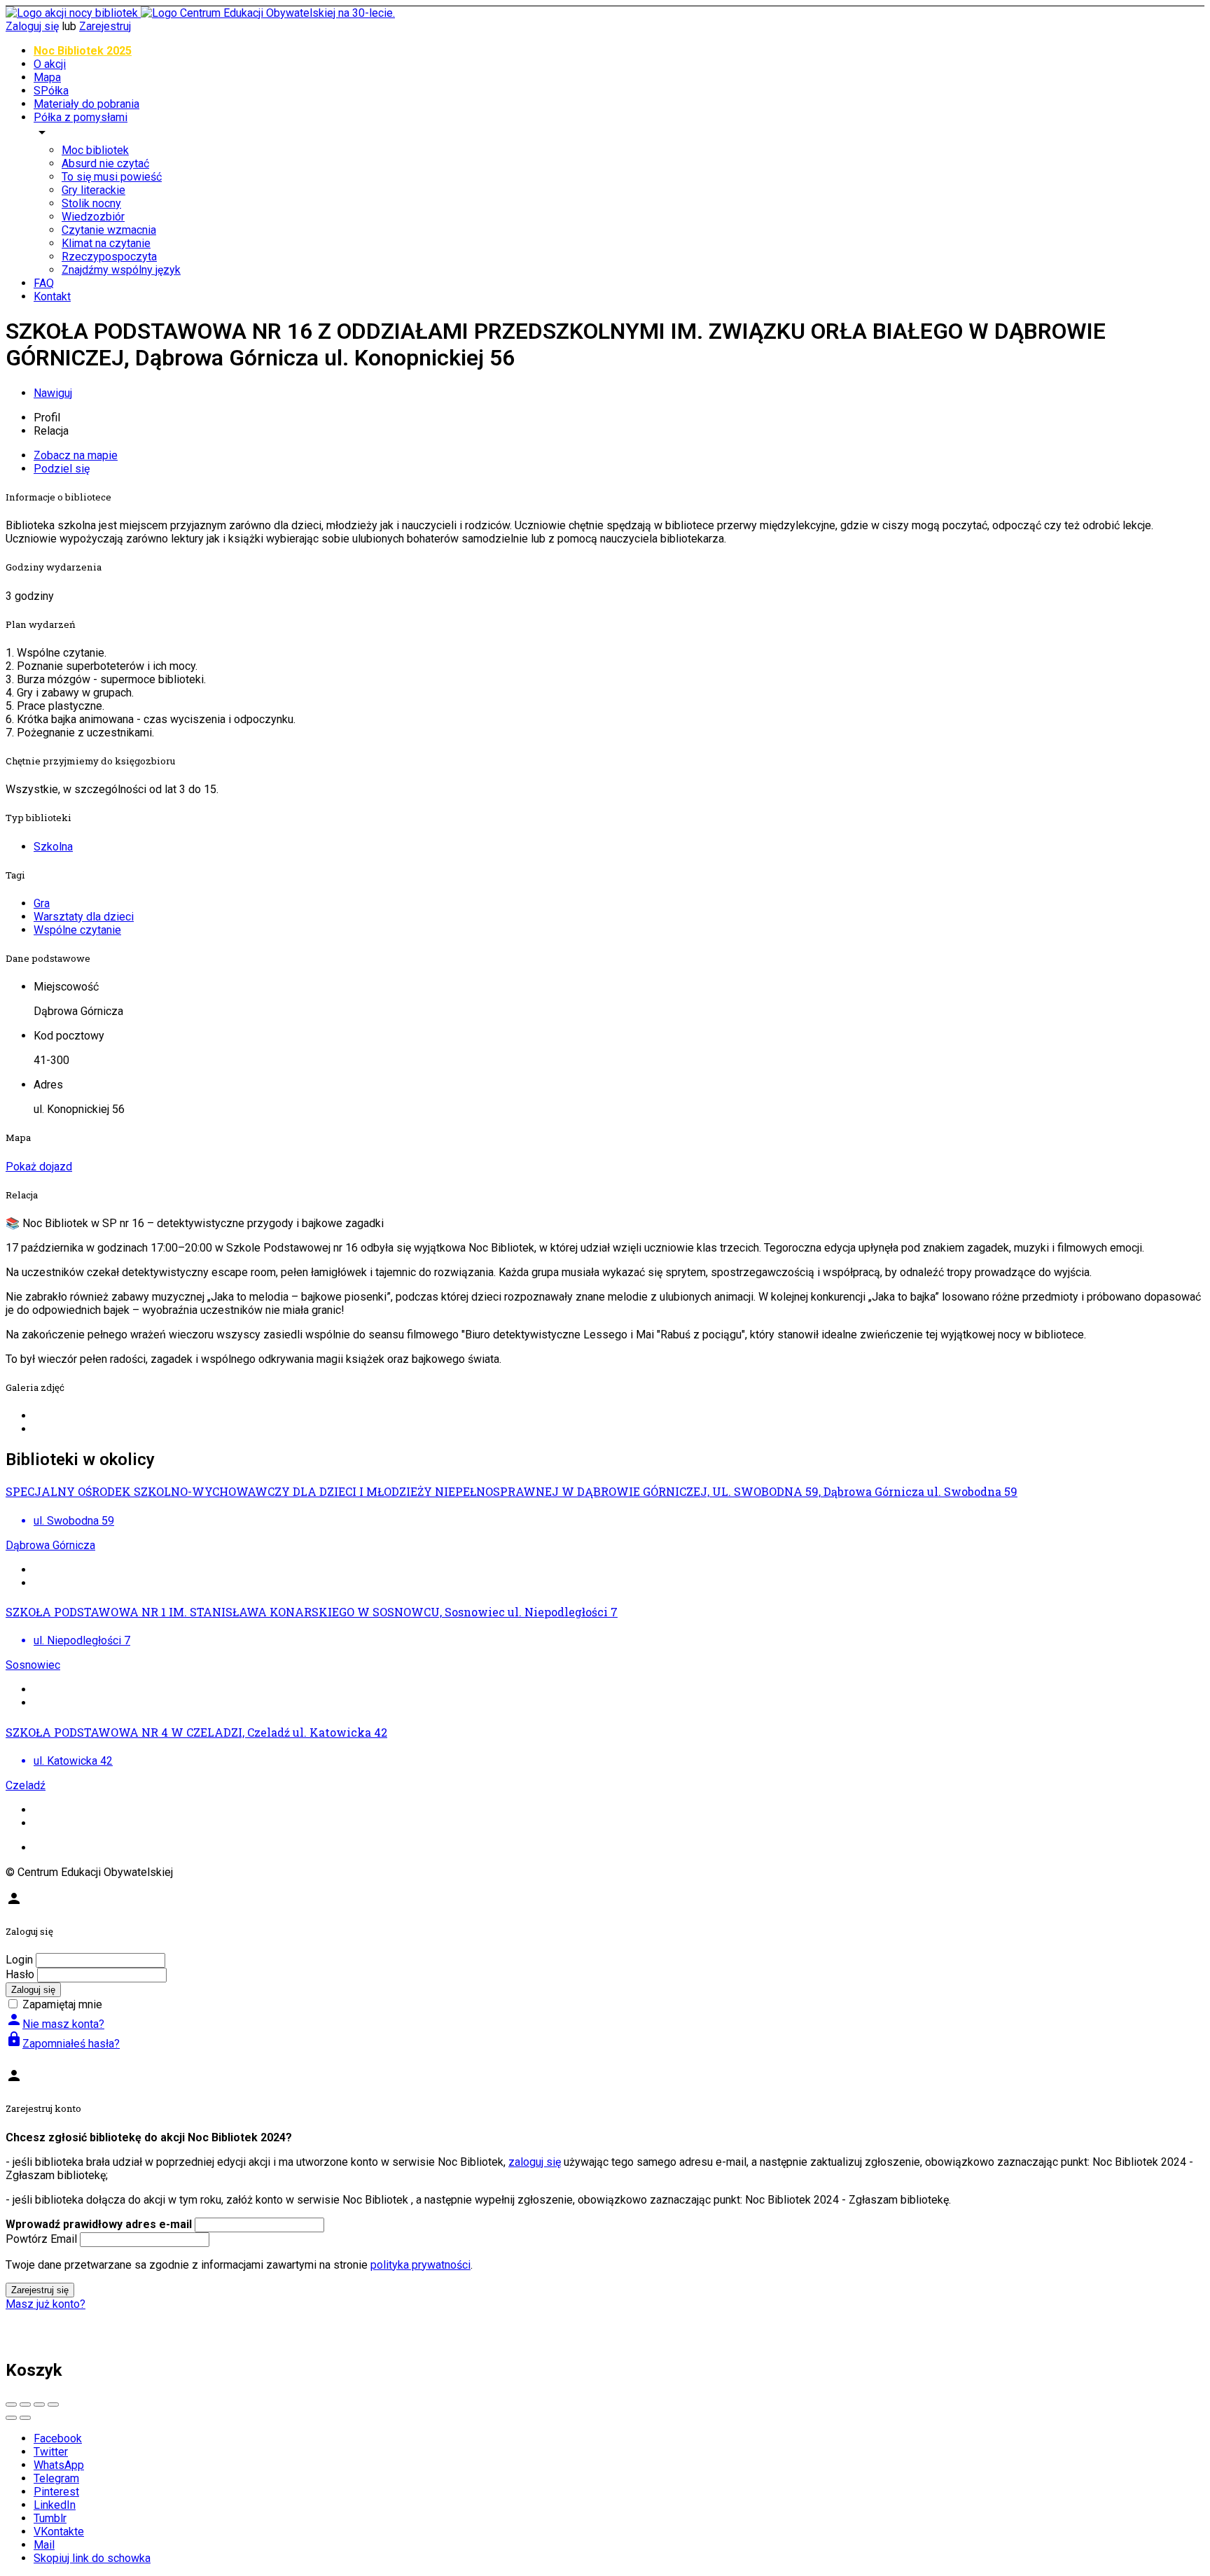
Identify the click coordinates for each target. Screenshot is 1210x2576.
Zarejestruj (105, 26)
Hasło (20, 1974)
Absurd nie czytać (105, 163)
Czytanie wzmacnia (109, 230)
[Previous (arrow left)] (11, 2418)
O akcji (50, 64)
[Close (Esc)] (11, 2404)
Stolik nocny (91, 203)
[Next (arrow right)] (25, 2418)
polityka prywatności (420, 2265)
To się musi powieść (112, 177)
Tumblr (50, 2518)
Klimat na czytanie (106, 243)
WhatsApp (59, 2465)
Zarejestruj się (40, 2290)
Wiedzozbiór (93, 217)
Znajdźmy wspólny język (121, 270)
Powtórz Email (41, 2239)
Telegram (56, 2478)
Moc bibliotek (95, 150)
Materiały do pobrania (86, 104)
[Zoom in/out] (53, 2404)
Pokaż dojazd (39, 1167)
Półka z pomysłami (81, 117)
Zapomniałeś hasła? (63, 2044)
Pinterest (56, 2492)
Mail (44, 2545)
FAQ (44, 283)
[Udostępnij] (25, 2404)
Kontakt (52, 296)
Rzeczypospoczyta (109, 257)
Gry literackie (93, 190)
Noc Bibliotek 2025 (83, 51)
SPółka (51, 91)
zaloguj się (535, 2162)
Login (19, 1960)
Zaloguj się (32, 26)
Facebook (58, 2438)
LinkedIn (55, 2505)
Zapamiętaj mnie (62, 2004)
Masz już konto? (46, 2304)
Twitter (51, 2452)
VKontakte (59, 2532)
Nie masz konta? (55, 2024)
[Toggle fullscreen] (39, 2404)
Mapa (47, 77)
